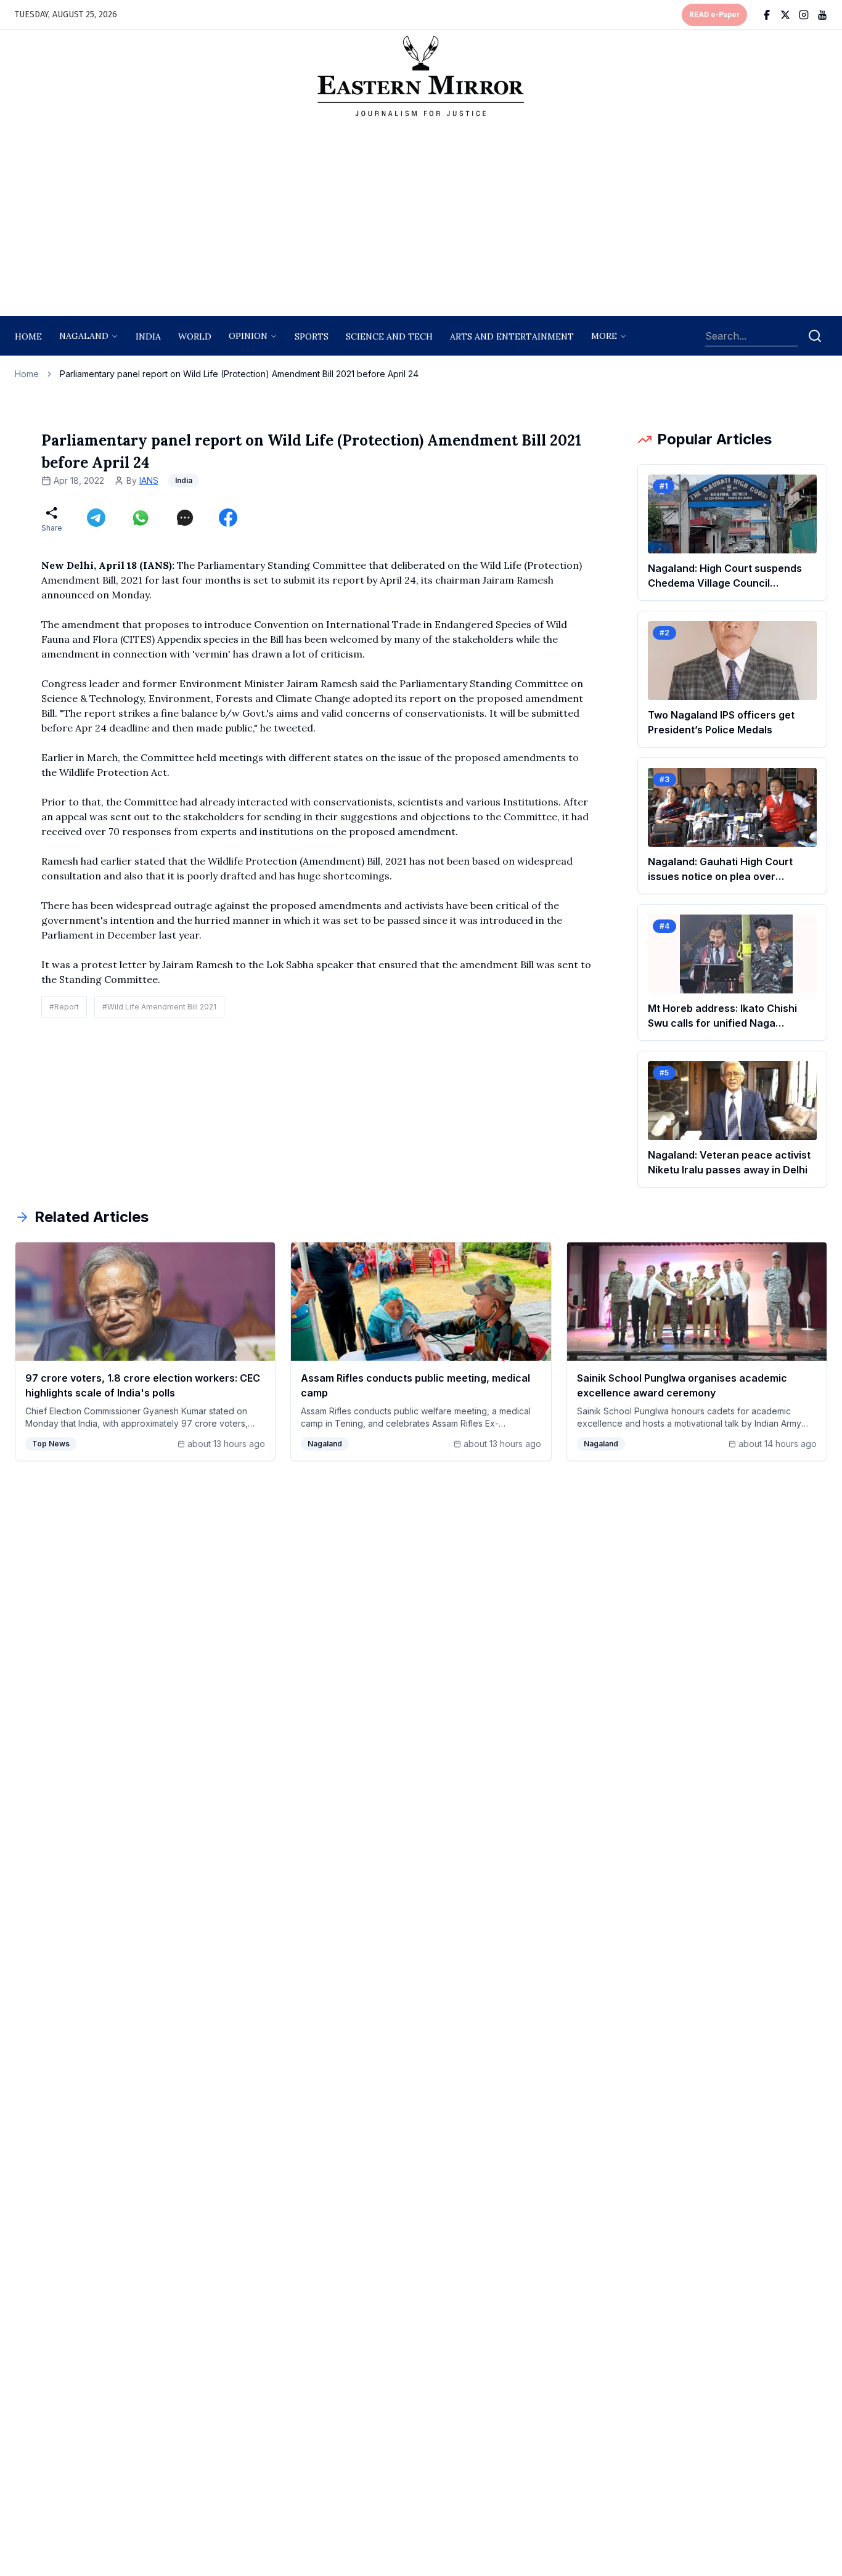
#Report (64, 1007)
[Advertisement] (421, 220)
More (604, 336)
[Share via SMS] (185, 518)
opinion (248, 336)
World (195, 336)
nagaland (84, 336)
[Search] (815, 336)
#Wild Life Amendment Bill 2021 (159, 1007)
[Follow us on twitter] (785, 15)
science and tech (389, 336)
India (148, 336)
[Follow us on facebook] (767, 15)
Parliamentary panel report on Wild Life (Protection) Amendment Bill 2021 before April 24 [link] (239, 374)
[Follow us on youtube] (822, 15)
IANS (149, 480)
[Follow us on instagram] (804, 15)
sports (312, 336)
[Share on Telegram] (96, 518)
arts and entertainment (512, 336)
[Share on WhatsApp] (141, 518)
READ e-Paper (714, 15)
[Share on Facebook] (228, 518)
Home (28, 336)
